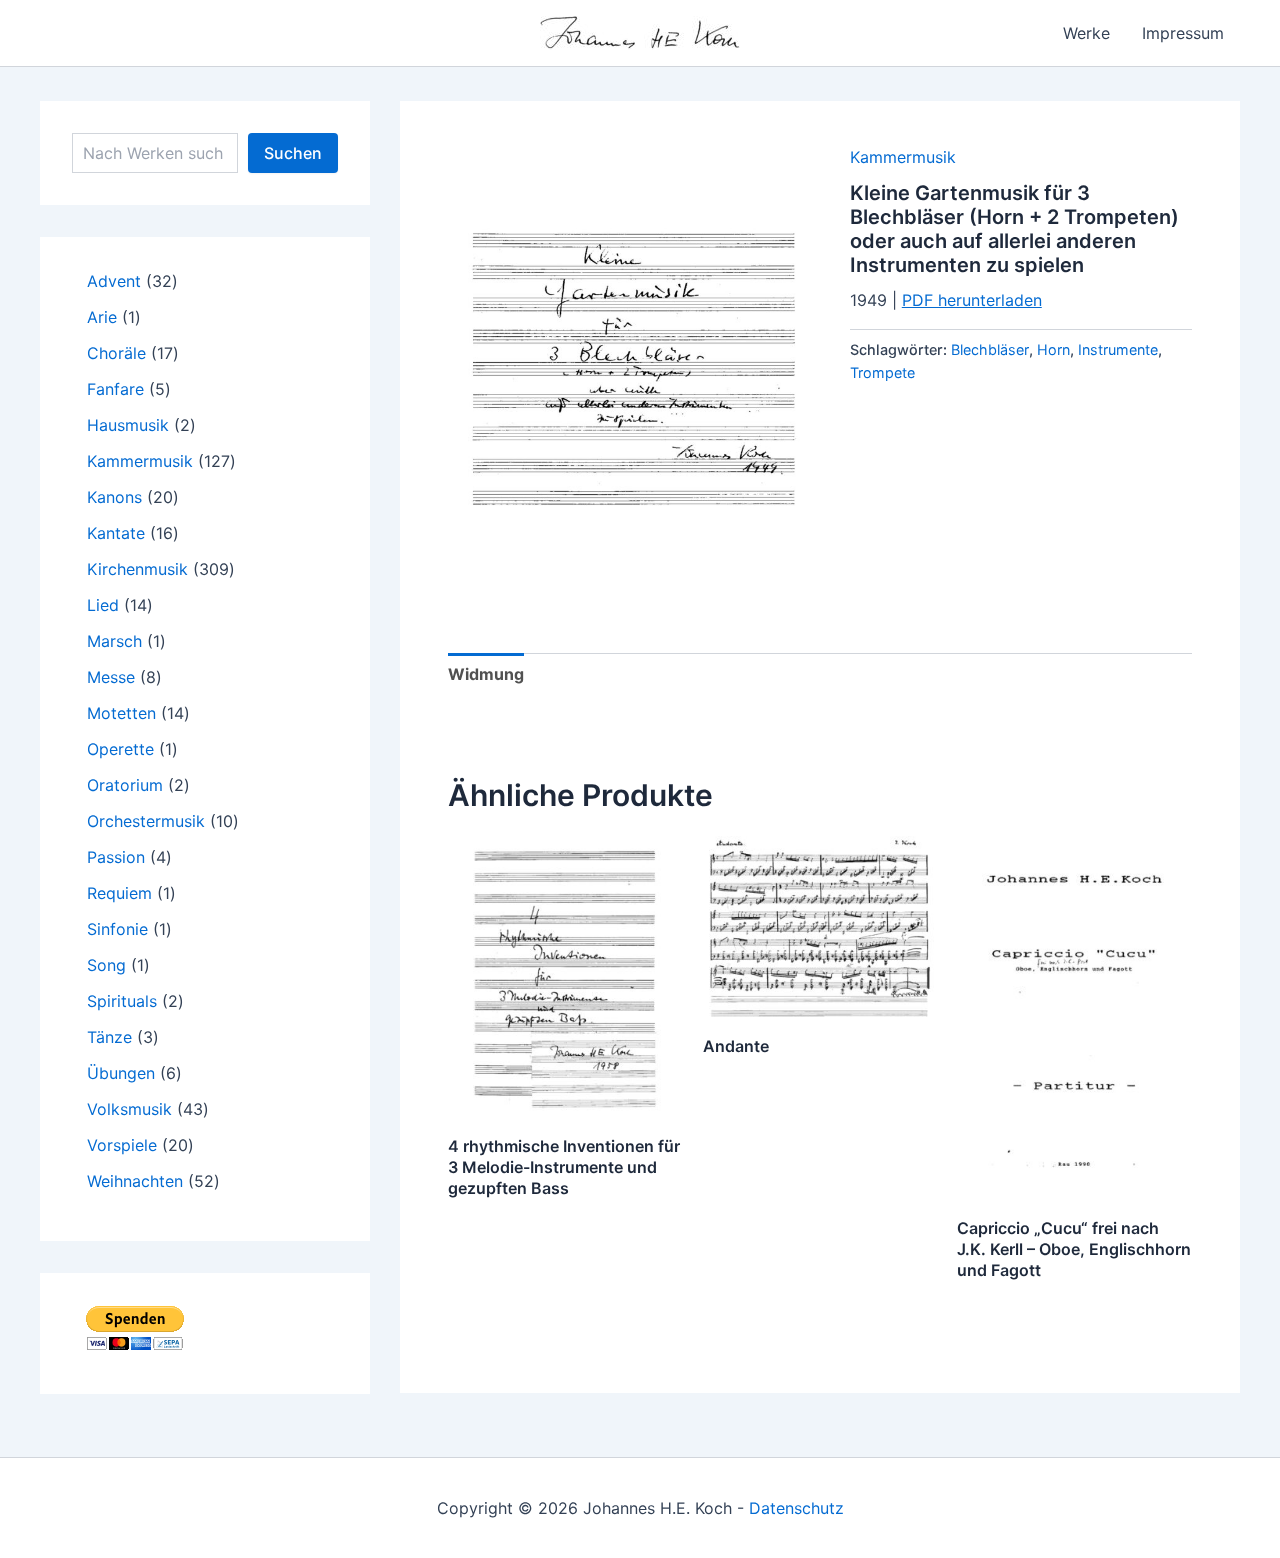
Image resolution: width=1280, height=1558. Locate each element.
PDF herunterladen (972, 300)
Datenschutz (796, 1508)
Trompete (882, 372)
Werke (1086, 33)
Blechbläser (990, 349)
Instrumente (1118, 349)
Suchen (293, 153)
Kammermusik (903, 157)
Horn (1053, 349)
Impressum (1183, 33)
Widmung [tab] (486, 674)
